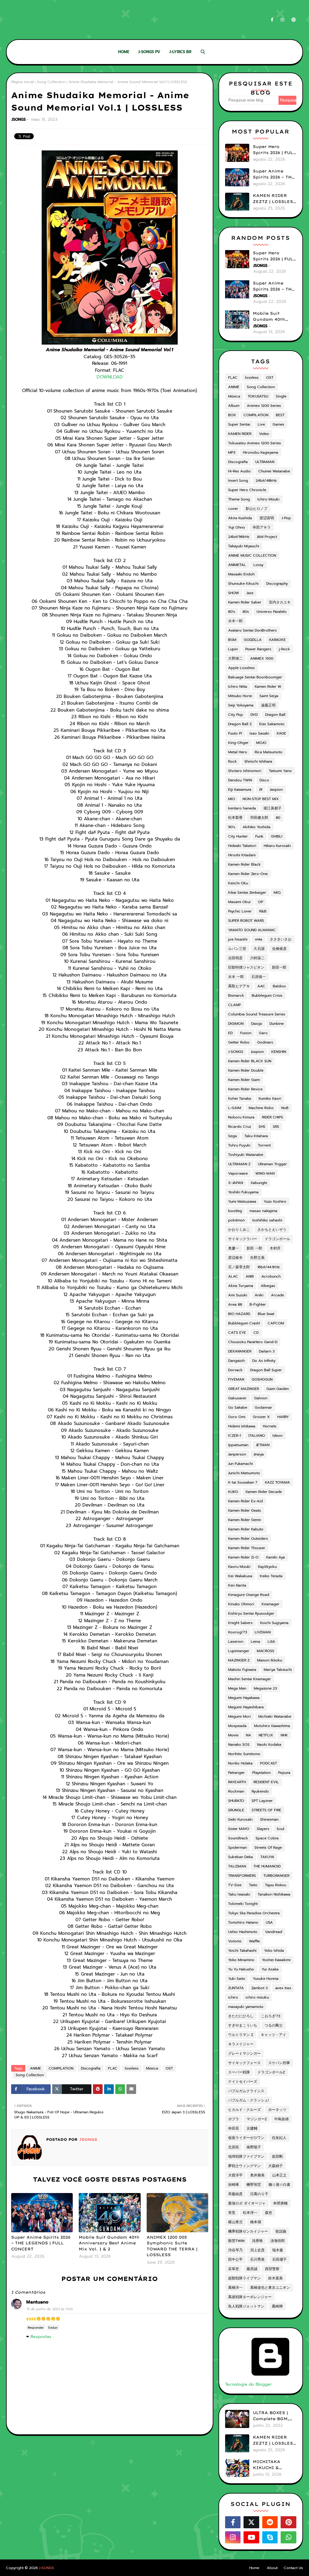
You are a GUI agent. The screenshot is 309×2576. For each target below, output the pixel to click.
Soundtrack (238, 1838)
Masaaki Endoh (241, 574)
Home (254, 2568)
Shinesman (269, 1819)
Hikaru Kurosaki (277, 846)
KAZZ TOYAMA (277, 1482)
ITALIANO (257, 1436)
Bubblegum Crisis (267, 995)
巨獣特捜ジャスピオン (246, 967)
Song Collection (51, 82)
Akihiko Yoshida (256, 827)
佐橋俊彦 (279, 949)
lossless (132, 2068)
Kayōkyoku (267, 1567)
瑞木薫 (278, 2250)
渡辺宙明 (267, 518)
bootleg (235, 1211)
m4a (259, 939)
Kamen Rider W (268, 687)
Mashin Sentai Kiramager (250, 1679)
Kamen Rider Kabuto (246, 1529)
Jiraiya (259, 1454)
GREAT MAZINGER (244, 1389)
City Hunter (238, 836)
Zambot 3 (260, 1988)
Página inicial (22, 82)
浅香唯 (257, 2241)
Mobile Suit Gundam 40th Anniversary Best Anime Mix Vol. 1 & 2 (109, 2243)
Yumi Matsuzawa (242, 1201)
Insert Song (238, 481)
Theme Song (239, 499)
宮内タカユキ (280, 602)
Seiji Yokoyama (241, 705)
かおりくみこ (239, 1230)
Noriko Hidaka (240, 1763)
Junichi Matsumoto (244, 1473)
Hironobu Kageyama (261, 452)
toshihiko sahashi (267, 1220)
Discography (277, 584)
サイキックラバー (243, 1239)
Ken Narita (237, 1585)
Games (278, 424)
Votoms (235, 1941)
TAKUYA (267, 1857)
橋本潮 (256, 2222)
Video (264, 434)
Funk (259, 836)
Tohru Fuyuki (239, 1145)
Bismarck (236, 995)
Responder (36, 2328)
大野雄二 (235, 658)
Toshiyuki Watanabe (246, 1155)
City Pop (236, 715)
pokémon (236, 1220)
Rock (233, 761)
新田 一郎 (254, 1248)
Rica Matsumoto (269, 752)
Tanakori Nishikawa (274, 1894)
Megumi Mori (239, 1716)
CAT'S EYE (237, 1333)
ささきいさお (281, 939)
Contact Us (293, 2568)
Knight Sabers (240, 1623)
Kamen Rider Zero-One (248, 874)
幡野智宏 (254, 2185)
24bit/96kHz (239, 537)
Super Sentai (239, 424)
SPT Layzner (262, 1801)
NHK (284, 1735)
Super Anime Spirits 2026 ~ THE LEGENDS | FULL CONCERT (41, 2243)
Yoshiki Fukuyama (243, 1192)
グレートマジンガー (244, 2053)
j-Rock (284, 649)
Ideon (277, 1436)
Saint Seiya (269, 696)
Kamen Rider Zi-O (243, 1557)
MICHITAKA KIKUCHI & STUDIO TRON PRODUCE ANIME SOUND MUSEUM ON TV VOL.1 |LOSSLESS (273, 2465)
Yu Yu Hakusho (241, 1969)
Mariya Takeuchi (278, 1670)
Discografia (91, 2068)
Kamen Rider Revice (245, 1089)
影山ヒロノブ (256, 509)
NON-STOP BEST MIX (261, 799)
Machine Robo (261, 1108)
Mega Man (237, 1688)
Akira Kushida (240, 518)
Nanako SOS (239, 1745)
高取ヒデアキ (239, 986)
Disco (264, 780)
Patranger (236, 1773)
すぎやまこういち (243, 2025)
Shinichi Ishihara (258, 761)
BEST (280, 415)
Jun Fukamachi (241, 1464)
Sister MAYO (239, 1829)
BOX (232, 415)
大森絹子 (276, 2166)
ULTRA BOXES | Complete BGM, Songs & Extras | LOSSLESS (272, 2416)
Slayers (263, 1829)
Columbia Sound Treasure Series (257, 1014)
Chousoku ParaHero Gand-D (253, 1342)
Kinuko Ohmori (241, 1604)
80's (232, 612)
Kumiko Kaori (270, 1098)
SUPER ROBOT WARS (246, 921)
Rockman (236, 1791)
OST (169, 2068)
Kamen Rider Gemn (245, 1520)
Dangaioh (236, 1361)
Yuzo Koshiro (275, 1201)
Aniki (259, 1295)
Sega (233, 1136)
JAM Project (267, 537)
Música (152, 2068)
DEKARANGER (240, 1351)
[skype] (270, 2537)
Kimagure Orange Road (249, 1595)
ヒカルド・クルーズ (244, 2110)
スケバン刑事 (279, 2063)
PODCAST (269, 1763)
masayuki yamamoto (246, 2007)
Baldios (279, 986)
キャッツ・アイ (273, 2035)
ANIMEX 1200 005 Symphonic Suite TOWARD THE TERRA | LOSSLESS (172, 2246)
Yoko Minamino (241, 1960)
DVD (254, 715)
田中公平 (235, 2259)
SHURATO (236, 1801)
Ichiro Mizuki (268, 499)
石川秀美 (257, 2259)
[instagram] (282, 20)
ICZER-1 (234, 1436)
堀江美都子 (272, 808)
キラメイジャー (241, 2044)
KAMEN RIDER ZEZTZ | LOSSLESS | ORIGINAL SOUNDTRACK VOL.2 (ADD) (274, 199)
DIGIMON (236, 1024)
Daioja (256, 1024)
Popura (284, 1773)
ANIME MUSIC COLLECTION (252, 555)
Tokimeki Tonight (243, 1904)
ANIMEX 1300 (262, 658)
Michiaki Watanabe (275, 1716)
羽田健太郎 (259, 818)
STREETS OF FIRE (266, 1810)
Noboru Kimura (241, 1117)
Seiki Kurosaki (240, 1819)
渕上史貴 (257, 2250)
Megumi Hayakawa (244, 1698)
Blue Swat (266, 1314)
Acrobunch (271, 1276)
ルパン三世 (237, 949)
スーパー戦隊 (239, 2072)
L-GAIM (235, 1108)
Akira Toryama (241, 1286)
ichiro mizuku (257, 1997)
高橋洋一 (235, 2288)
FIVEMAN (236, 1379)
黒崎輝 (277, 2306)
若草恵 (234, 2269)
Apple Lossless (241, 668)
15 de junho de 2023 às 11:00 (50, 2309)
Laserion (236, 1642)
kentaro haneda (242, 808)
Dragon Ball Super (266, 1370)
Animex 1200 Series (264, 406)
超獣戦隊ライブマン (244, 2278)
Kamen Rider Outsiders (248, 1539)
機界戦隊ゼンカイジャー (248, 2231)
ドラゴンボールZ (271, 2072)
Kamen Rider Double (246, 1070)
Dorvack (235, 1370)
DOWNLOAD (110, 377)
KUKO (233, 1492)
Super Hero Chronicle (247, 490)
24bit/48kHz (266, 481)
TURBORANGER (276, 1876)
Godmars (265, 1042)
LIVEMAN (263, 1632)
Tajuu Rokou (276, 1885)
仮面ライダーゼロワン (246, 2138)
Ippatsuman (238, 1445)
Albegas (268, 1286)
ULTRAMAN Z (239, 1164)
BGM (232, 640)
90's (232, 827)
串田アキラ (262, 527)
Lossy (258, 565)
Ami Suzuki (238, 1295)
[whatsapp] (288, 2537)
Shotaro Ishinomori (245, 771)
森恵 (269, 2213)
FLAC (113, 2068)
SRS (276, 1127)
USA (269, 1922)
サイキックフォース (244, 2063)
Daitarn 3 (267, 1351)
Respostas (41, 2337)
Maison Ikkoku (270, 1660)
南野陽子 (254, 2147)
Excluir (53, 2328)
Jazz (250, 593)
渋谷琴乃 (235, 2250)
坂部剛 (277, 2156)
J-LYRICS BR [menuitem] (180, 52)
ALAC (233, 1276)
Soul (280, 1829)
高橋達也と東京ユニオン (270, 2288)
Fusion (246, 1033)
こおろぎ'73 (271, 2016)
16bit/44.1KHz (269, 1267)
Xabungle (259, 1183)
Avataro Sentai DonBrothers (252, 630)
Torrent (264, 1145)
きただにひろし (241, 2016)
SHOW (234, 593)
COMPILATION (61, 2068)
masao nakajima (263, 1211)
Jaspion (276, 790)
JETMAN (263, 1445)
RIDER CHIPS (272, 1117)
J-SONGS (236, 1052)
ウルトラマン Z (241, 2035)
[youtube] (251, 2537)
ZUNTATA (236, 1988)
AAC (261, 986)
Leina (255, 1642)
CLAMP (234, 1005)
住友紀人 (279, 2138)
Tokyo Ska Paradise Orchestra (254, 1913)
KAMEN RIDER (240, 434)
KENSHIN (279, 1052)
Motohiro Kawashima (272, 1726)
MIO (232, 799)
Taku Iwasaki (239, 1894)
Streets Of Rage (268, 1848)
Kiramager (271, 1604)
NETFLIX (266, 1735)
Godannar (263, 1407)
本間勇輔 (280, 2203)
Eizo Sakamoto (272, 724)
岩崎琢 (234, 2185)
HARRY (283, 1417)
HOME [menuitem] (124, 52)
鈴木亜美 (276, 2278)
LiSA (271, 1642)
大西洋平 (235, 2175)
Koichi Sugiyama (274, 1623)
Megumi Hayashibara (246, 1707)
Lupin (233, 649)
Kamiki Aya (276, 1557)
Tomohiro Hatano (243, 1922)
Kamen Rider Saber (245, 602)
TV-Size (235, 1885)
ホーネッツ (277, 2110)
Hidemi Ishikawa (242, 1426)
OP (261, 902)
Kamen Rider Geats (245, 1510)
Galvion (261, 1398)
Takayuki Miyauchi (244, 546)
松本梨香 (235, 818)
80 (278, 818)
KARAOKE (277, 640)
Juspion (257, 1052)
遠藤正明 (268, 705)
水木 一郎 (236, 977)
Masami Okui (239, 902)
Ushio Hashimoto (243, 1932)
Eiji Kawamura (240, 790)
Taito (253, 1885)
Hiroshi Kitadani (242, 855)
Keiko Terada (271, 1576)
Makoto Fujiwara (242, 1670)
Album (234, 406)
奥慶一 (234, 1248)
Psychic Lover (240, 911)
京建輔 (252, 2128)
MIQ (277, 892)
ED (230, 1033)
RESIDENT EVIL (266, 1782)
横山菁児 (235, 2222)
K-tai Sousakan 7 (243, 1482)
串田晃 (234, 2128)
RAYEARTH (237, 1782)
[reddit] (270, 2522)
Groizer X (261, 1417)
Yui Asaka (270, 1969)
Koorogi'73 (238, 1632)
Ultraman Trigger (272, 1164)
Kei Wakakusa (240, 1576)
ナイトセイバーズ (243, 2082)
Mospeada (237, 1726)
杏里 (232, 2213)
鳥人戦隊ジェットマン (246, 2306)
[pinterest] (293, 20)
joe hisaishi (238, 939)
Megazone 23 (265, 1688)
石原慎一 (259, 977)
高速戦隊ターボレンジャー (250, 2297)
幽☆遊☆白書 (279, 2185)
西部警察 (272, 2269)
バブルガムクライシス (246, 2091)
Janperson (237, 1454)
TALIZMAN (237, 1866)
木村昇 (275, 1248)
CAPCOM (276, 1323)
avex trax (283, 1988)
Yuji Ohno (237, 527)
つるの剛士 (274, 2025)
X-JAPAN (236, 1183)
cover (233, 509)
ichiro (233, 1997)
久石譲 (259, 949)
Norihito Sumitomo (244, 1754)
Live (261, 424)
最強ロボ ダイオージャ (247, 2203)
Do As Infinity (264, 1361)
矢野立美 (257, 1258)
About (272, 2568)
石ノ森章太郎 (239, 1267)
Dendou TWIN (240, 780)
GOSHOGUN (262, 1379)
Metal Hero (238, 752)
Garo (263, 1033)
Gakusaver (237, 1398)
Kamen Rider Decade (264, 1492)
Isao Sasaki (259, 733)
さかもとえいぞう (272, 1230)
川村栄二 (257, 958)
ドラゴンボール (277, 1239)
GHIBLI (277, 836)
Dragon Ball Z (240, 724)
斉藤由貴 (235, 2194)
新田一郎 (279, 967)
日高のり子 (259, 2194)
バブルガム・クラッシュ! (248, 2100)
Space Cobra (267, 1838)
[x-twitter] (251, 2522)
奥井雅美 (257, 2175)
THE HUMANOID (267, 1866)
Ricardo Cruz (240, 1127)
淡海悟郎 (278, 2241)
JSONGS (19, 119)
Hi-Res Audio (239, 471)
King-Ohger (238, 743)
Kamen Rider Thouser (247, 1548)
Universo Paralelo (272, 612)
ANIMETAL (237, 565)
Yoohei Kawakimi (276, 1960)
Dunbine (277, 1024)
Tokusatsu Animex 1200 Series (255, 443)
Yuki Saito (237, 1979)
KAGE (281, 733)
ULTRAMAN (265, 462)
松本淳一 (250, 2213)
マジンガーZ (257, 2119)
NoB (285, 1108)
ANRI (250, 1276)
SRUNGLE (236, 1810)
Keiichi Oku (238, 883)
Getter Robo (239, 1042)
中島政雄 (282, 2119)
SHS (262, 1127)
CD (256, 1333)
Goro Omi (237, 1417)
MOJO (261, 743)
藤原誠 (252, 2269)
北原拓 (234, 2147)
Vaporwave (238, 1173)
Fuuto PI (235, 733)
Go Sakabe (238, 1407)
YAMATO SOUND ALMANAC (252, 930)
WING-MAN (265, 1173)
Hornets (270, 1426)
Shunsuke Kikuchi (243, 584)
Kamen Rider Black (244, 864)
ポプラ (234, 2119)
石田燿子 (279, 2259)
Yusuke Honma (266, 1979)
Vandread (274, 1932)
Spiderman (237, 1848)
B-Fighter (258, 1304)
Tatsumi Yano (280, 771)
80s (246, 612)
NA (248, 1735)
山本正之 (279, 2175)
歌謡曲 (281, 2231)
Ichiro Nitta (238, 687)
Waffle (254, 1941)
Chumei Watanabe (274, 471)
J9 (261, 790)
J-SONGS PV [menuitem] (149, 52)
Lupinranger (239, 1651)
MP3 (232, 452)
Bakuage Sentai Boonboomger (255, 677)
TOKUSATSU (258, 396)
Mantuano (37, 2302)
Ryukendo (260, 1791)
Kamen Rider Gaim (244, 1080)
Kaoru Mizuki (239, 1567)
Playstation (261, 1773)
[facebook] (272, 20)
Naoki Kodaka (269, 1745)
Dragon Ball (275, 715)
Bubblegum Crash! (244, 1323)
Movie (233, 1735)
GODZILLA (253, 640)
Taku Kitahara (256, 1136)
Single (281, 396)
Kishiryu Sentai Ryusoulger (251, 1613)
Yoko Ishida (274, 1950)
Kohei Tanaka (240, 1098)
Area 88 (235, 1304)
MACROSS (266, 1651)
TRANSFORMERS (242, 1876)
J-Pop (286, 518)
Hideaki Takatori (242, 846)
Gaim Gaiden (278, 1389)
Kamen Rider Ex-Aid (245, 1501)
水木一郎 (235, 621)
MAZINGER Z (239, 1660)
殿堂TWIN (236, 2241)
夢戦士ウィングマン (244, 2166)
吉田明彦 (235, 958)
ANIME (35, 2068)
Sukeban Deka (241, 1857)
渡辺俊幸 (235, 1258)
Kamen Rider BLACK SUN (250, 1061)
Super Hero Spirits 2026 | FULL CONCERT (274, 150)
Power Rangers (258, 649)
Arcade (277, 1295)
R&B (263, 911)
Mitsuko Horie (240, 696)
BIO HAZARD (239, 1314)
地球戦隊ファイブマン (246, 2156)
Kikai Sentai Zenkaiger (247, 892)
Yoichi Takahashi (242, 1950)
